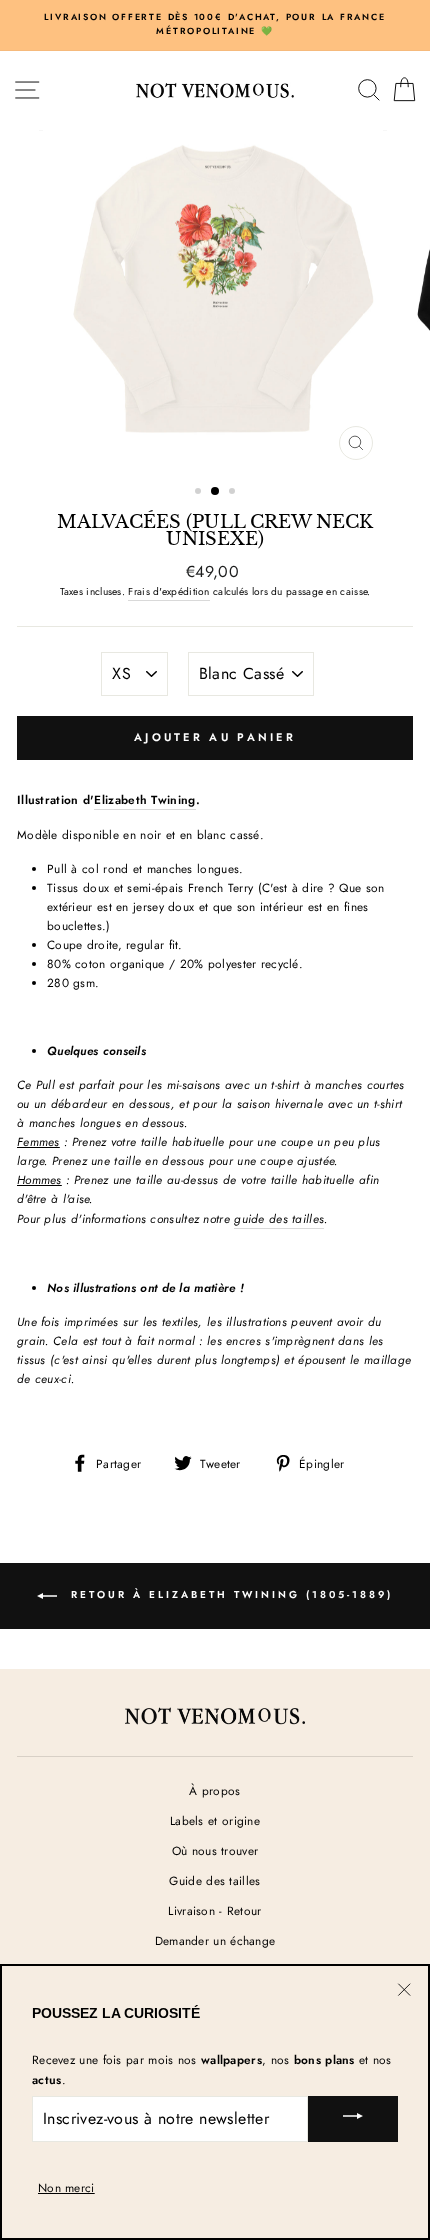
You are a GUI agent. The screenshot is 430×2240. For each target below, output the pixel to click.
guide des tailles (279, 1218)
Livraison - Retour (214, 1910)
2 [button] (216, 492)
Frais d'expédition (168, 591)
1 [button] (200, 493)
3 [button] (234, 493)
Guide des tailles (214, 1880)
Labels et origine (215, 1820)
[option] (215, 24)
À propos (214, 1790)
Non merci (66, 2187)
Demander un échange (215, 1940)
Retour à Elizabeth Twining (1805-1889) (229, 1594)
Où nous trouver (215, 1850)
